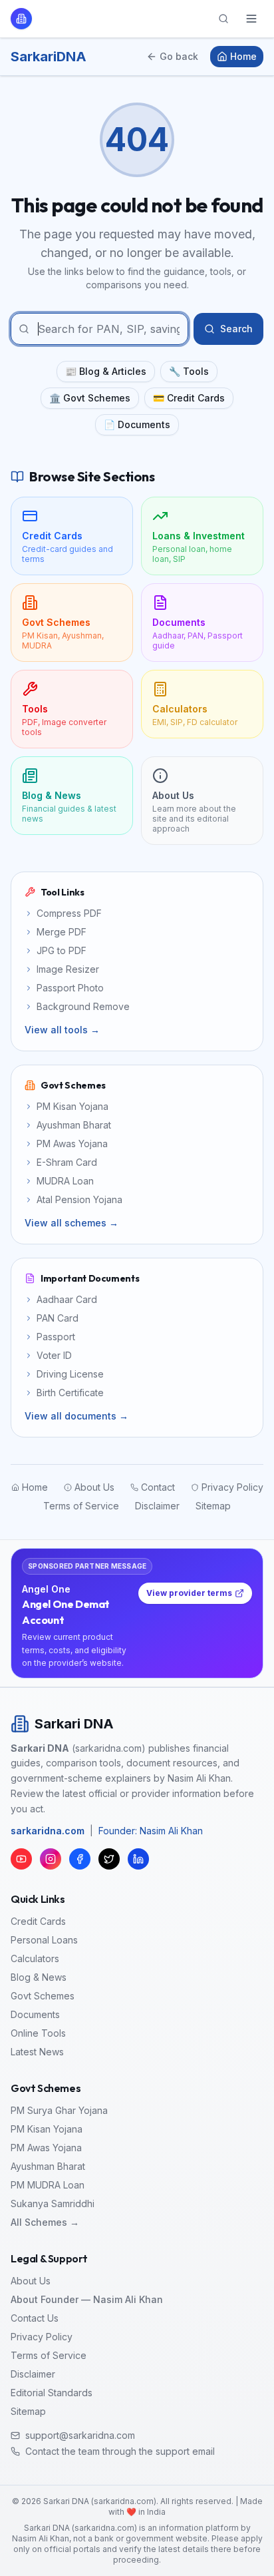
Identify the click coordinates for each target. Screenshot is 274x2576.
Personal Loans (44, 1940)
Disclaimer (33, 2374)
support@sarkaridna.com (80, 2435)
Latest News (37, 2052)
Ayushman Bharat (48, 2166)
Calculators (35, 1958)
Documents (35, 2014)
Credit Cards (38, 1921)
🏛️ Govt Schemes (90, 398)
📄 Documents (137, 424)
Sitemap (28, 2411)
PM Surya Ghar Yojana (59, 2110)
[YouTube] (21, 1859)
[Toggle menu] (251, 19)
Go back (179, 56)
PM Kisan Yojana (47, 2129)
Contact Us (35, 2318)
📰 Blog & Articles (106, 371)
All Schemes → (45, 2222)
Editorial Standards (52, 2393)
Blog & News (39, 1977)
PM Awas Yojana (46, 2148)
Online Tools (38, 2033)
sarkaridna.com (48, 1831)
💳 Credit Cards (189, 398)
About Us (31, 2281)
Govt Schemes (43, 1996)
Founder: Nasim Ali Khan (151, 1831)
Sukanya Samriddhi (53, 2203)
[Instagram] (51, 1859)
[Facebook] (80, 1859)
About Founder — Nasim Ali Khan (87, 2299)
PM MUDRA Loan (48, 2185)
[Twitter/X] (109, 1859)
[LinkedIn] (138, 1859)
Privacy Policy (42, 2337)
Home (243, 56)
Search (236, 329)
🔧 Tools (189, 371)
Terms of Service (49, 2355)
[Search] (223, 19)
